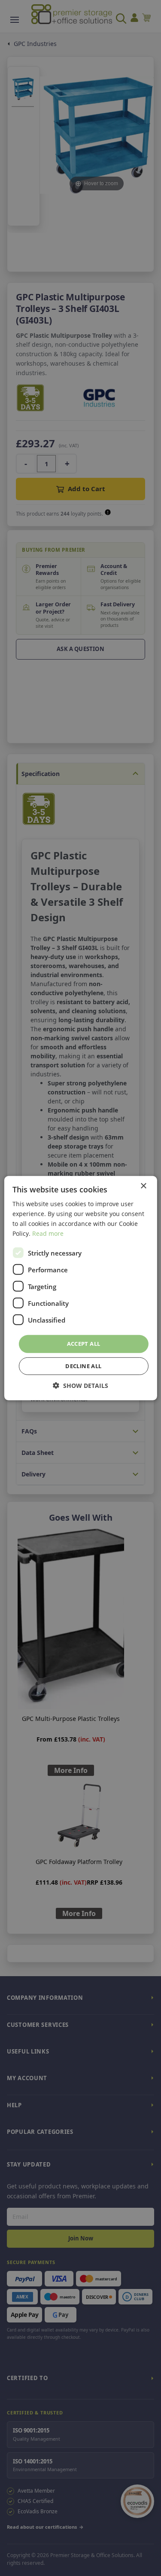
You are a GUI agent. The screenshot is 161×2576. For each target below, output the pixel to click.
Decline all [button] (83, 1366)
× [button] (143, 1186)
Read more (48, 1233)
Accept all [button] (84, 1344)
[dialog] (80, 1288)
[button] (80, 1386)
